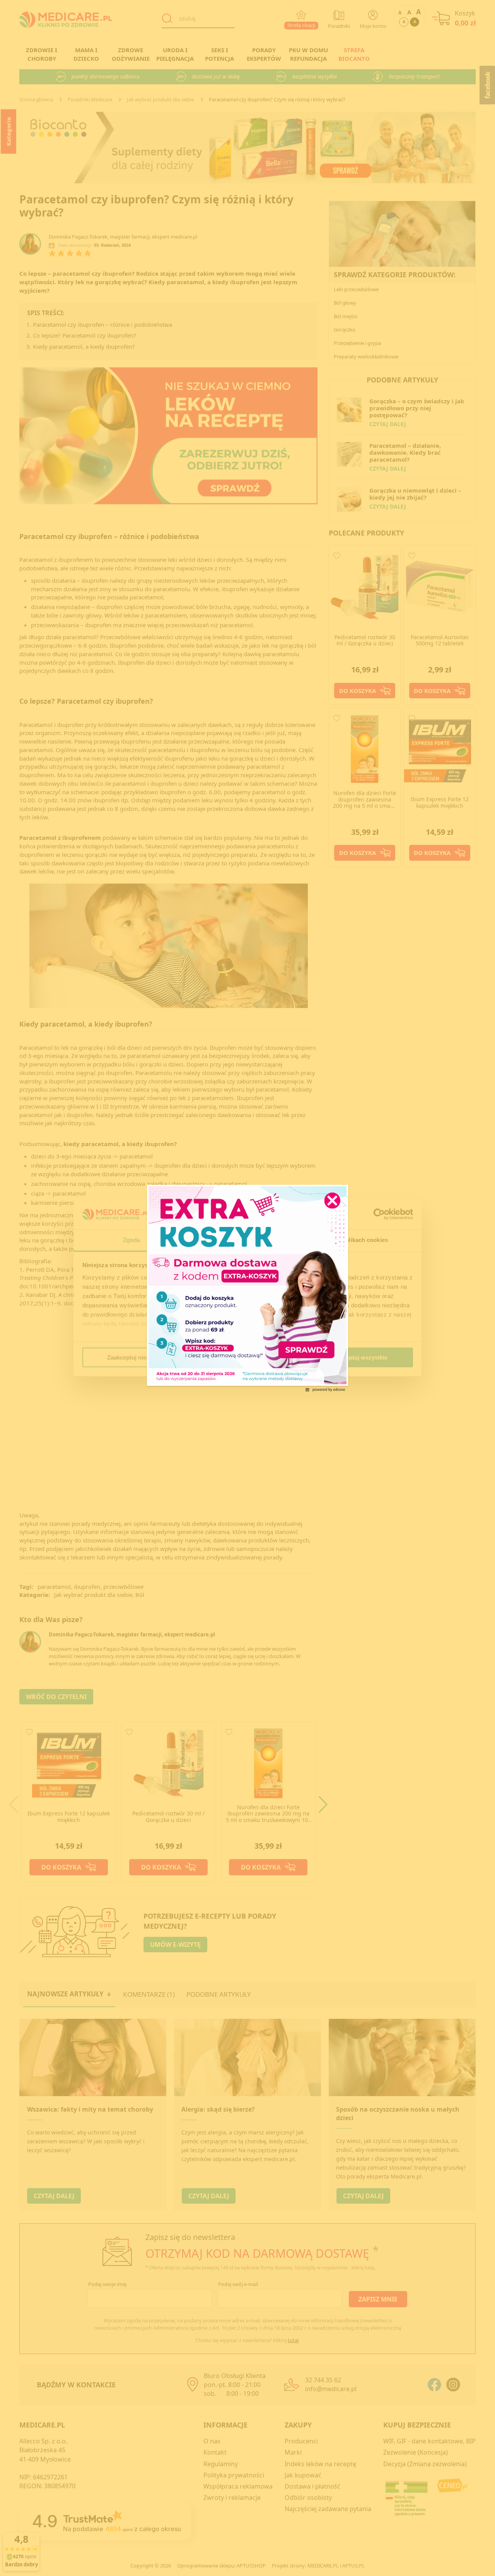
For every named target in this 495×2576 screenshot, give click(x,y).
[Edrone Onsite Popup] (247, 1288)
